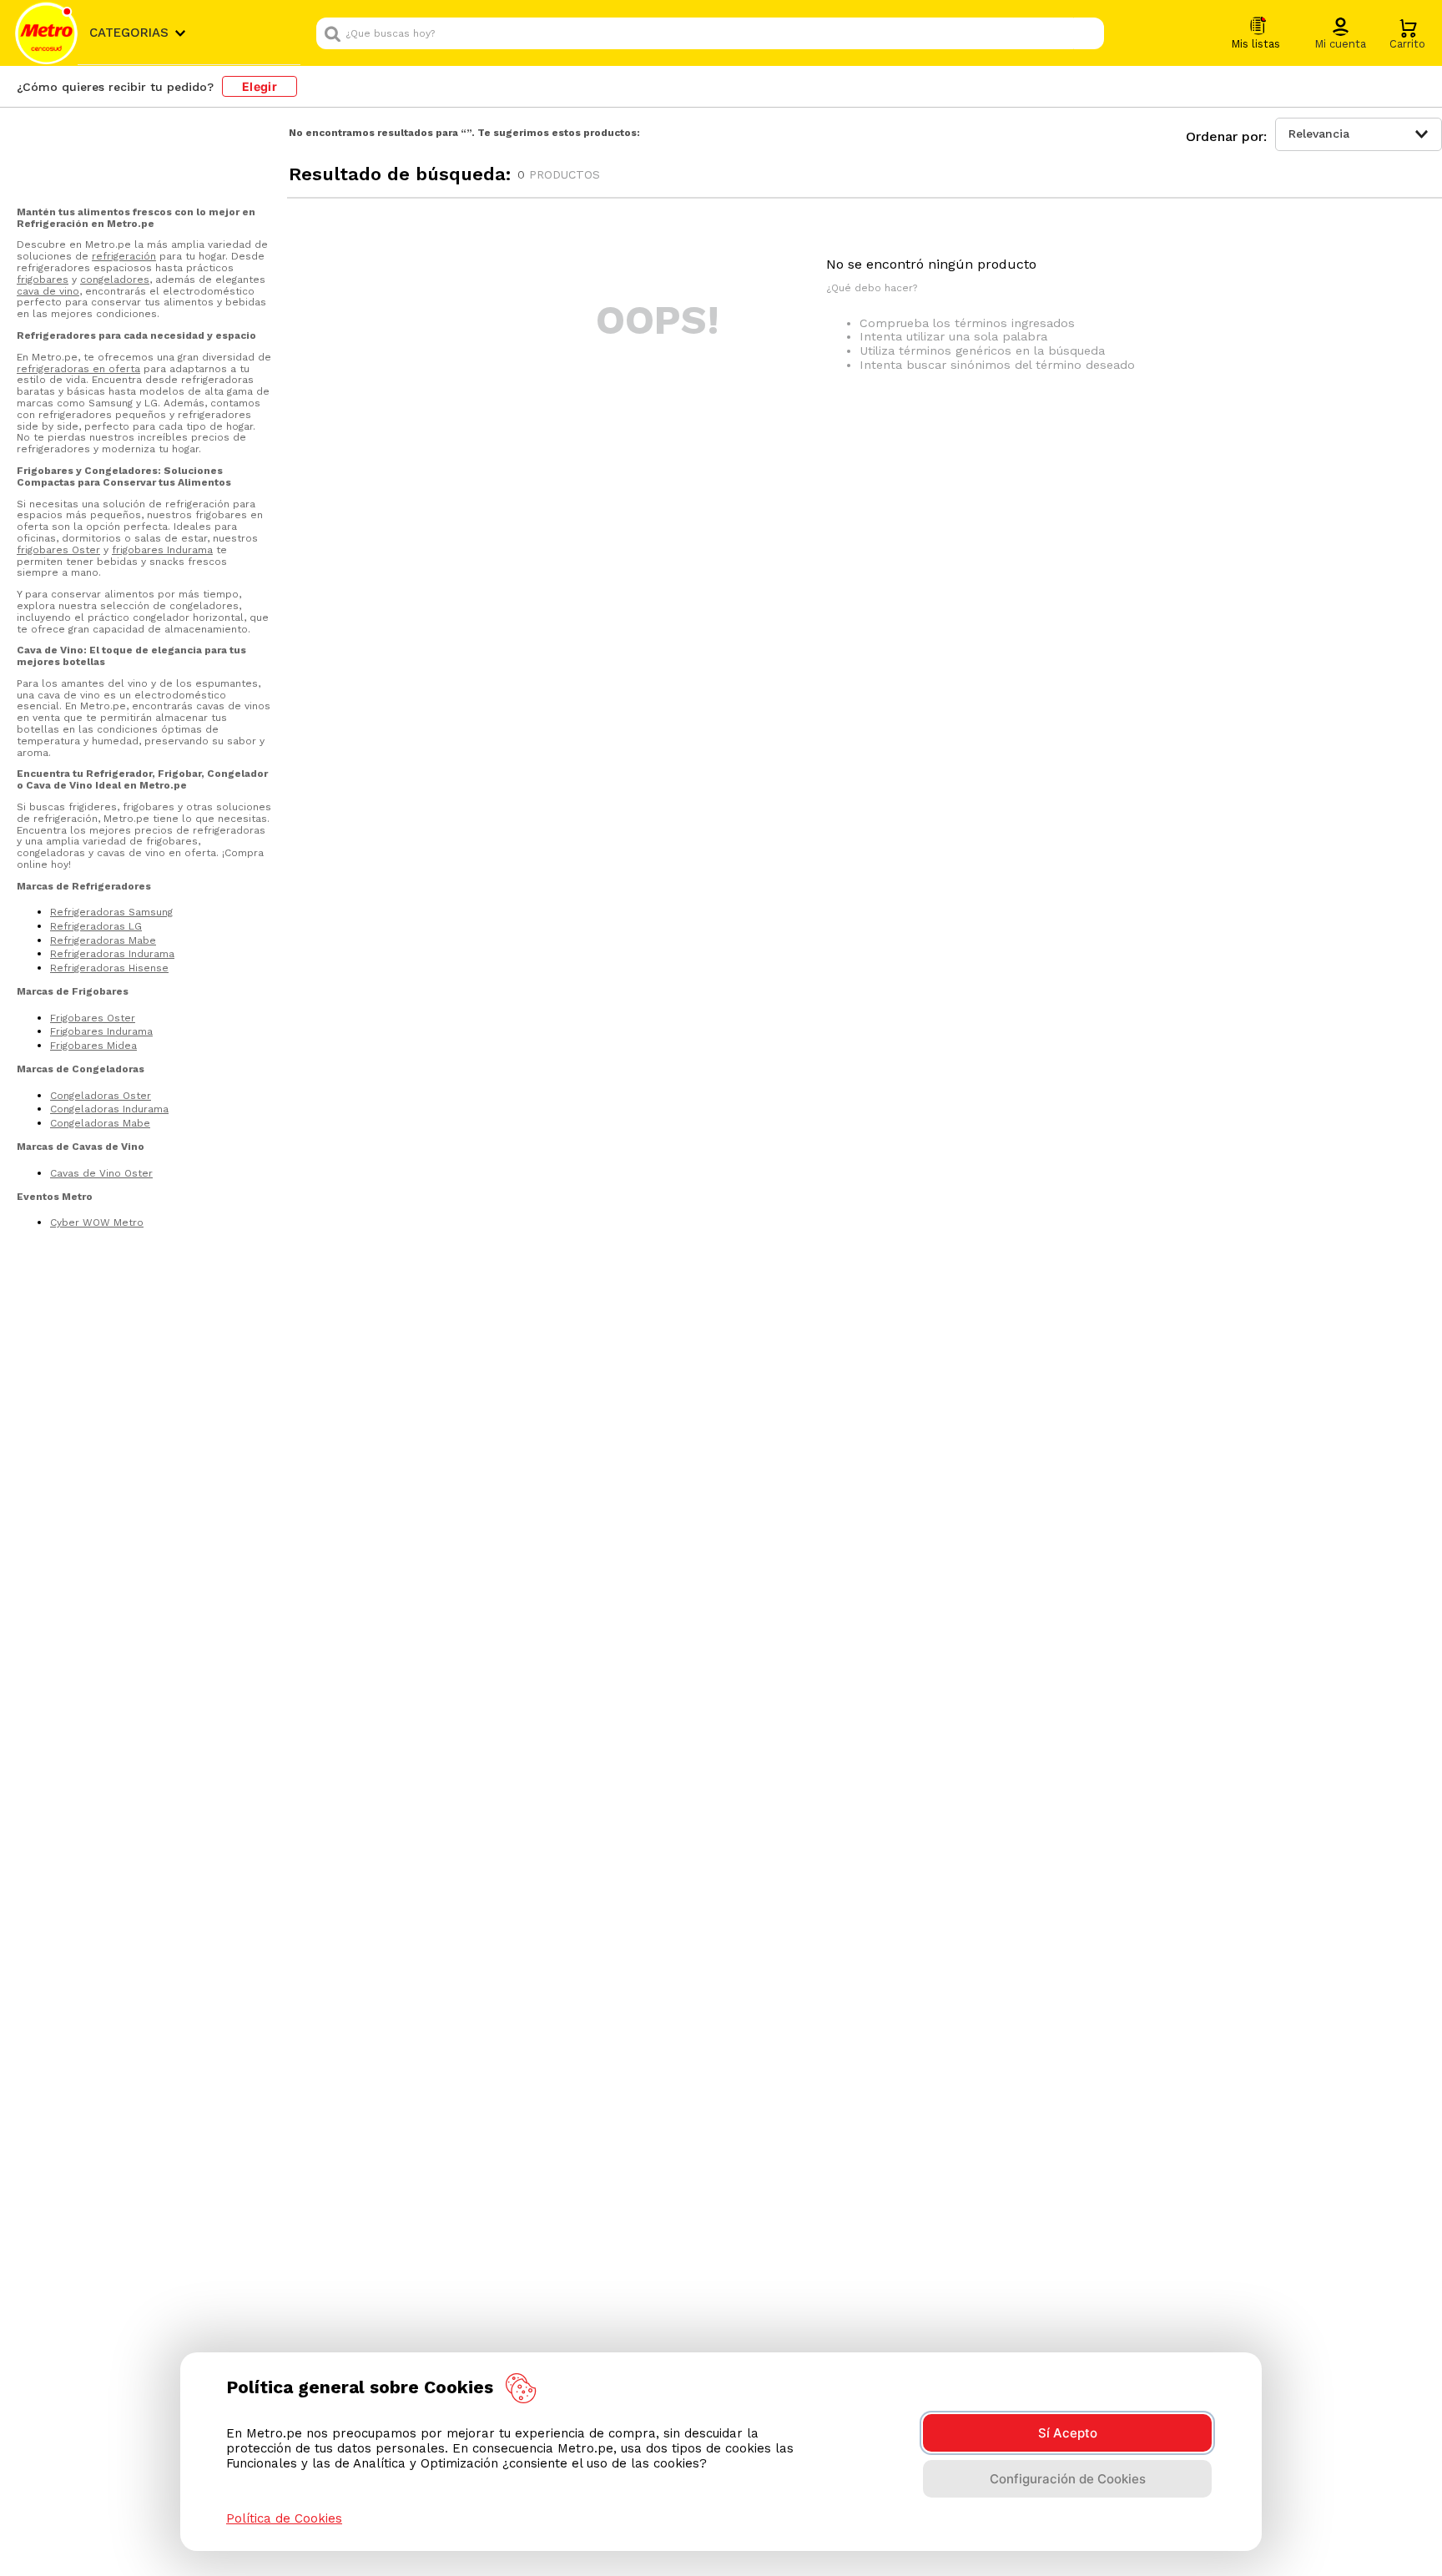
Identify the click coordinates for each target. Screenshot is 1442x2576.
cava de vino (48, 291)
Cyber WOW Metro (97, 1222)
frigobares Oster (58, 550)
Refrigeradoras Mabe (103, 940)
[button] (1340, 34)
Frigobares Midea (93, 1046)
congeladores (115, 280)
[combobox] (710, 33)
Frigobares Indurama (101, 1031)
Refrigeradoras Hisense (109, 968)
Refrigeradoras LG (96, 926)
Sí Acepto (1068, 2433)
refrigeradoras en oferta (78, 369)
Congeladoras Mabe (100, 1123)
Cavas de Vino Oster (101, 1173)
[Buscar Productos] (1087, 33)
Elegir (260, 86)
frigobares (43, 280)
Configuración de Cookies (1068, 2479)
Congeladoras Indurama (109, 1109)
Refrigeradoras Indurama (112, 954)
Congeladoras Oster (101, 1096)
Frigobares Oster (93, 1018)
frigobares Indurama (162, 550)
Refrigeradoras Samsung (111, 912)
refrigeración (124, 256)
